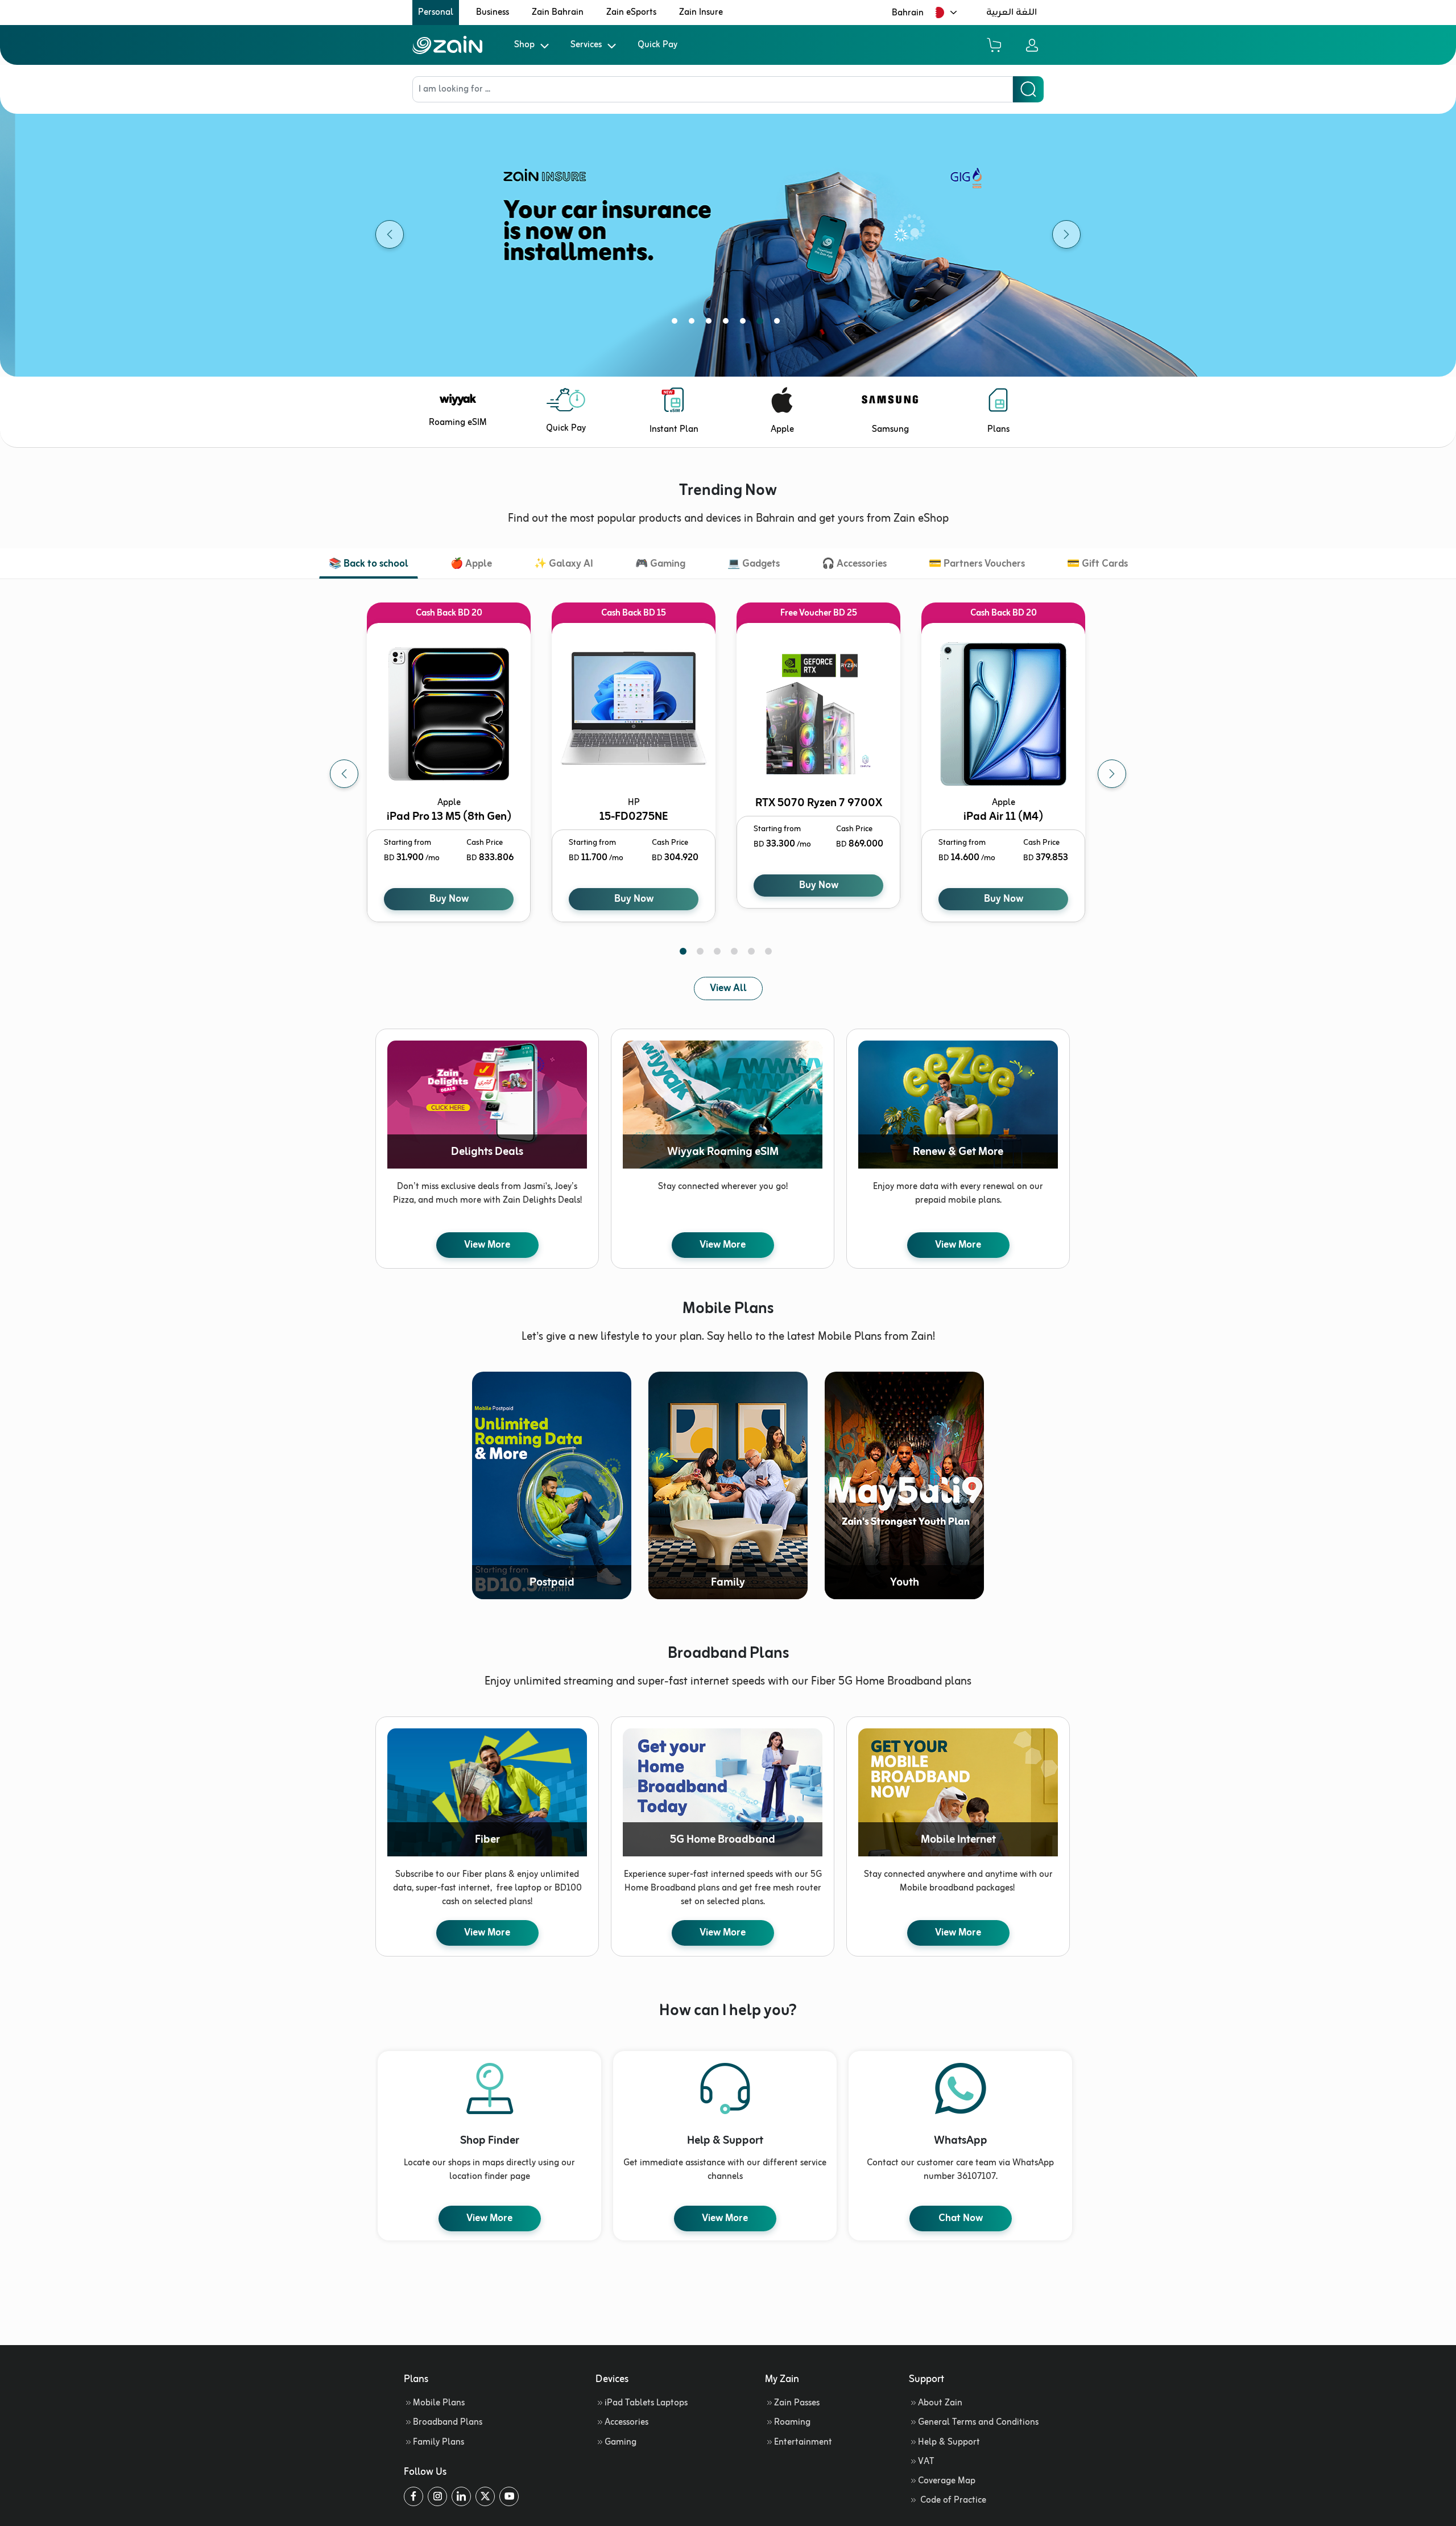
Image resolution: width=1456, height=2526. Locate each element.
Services (586, 45)
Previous (344, 774)
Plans (998, 430)
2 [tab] (694, 323)
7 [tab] (779, 323)
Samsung (890, 430)
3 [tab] (711, 323)
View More (487, 1245)
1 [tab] (677, 323)
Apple (782, 430)
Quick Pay (657, 45)
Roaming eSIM (458, 423)
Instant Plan (674, 430)
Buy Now (449, 899)
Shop (524, 45)
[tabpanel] (451, 774)
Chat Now (961, 2218)
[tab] (369, 565)
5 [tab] (745, 323)
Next (1112, 774)
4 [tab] (728, 323)
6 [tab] (762, 323)
